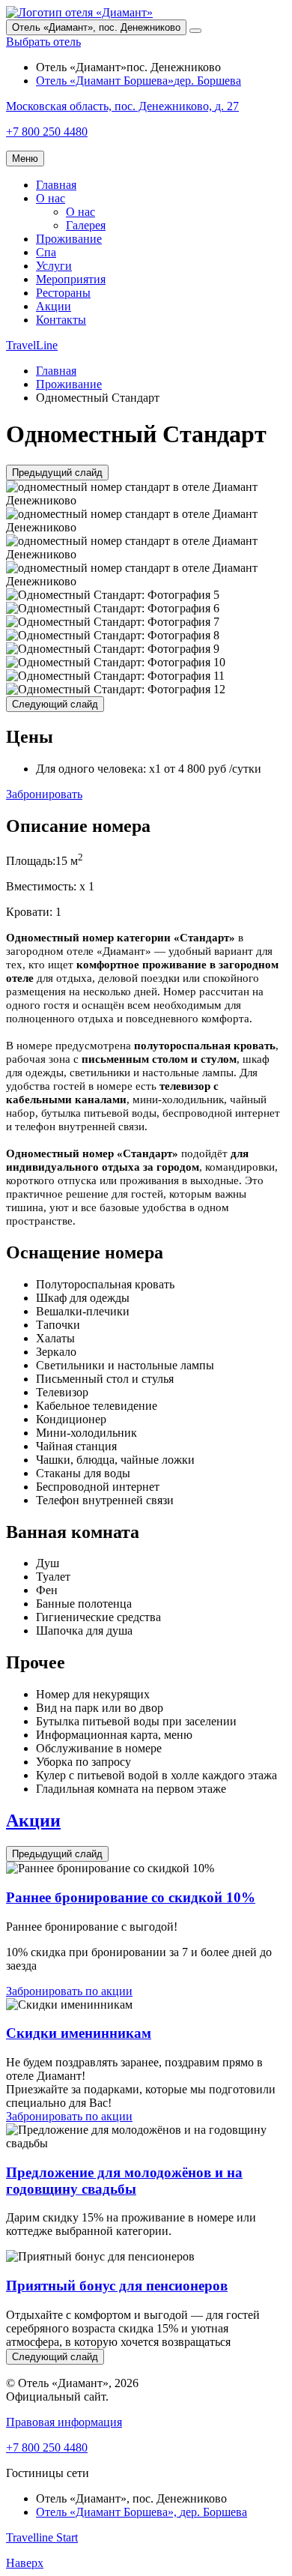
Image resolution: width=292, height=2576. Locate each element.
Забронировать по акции (69, 1991)
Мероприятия (71, 279)
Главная (56, 185)
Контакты (61, 320)
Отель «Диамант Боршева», (142, 2512)
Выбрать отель (43, 42)
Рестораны (63, 293)
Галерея (86, 225)
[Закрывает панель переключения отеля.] (195, 31)
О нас (51, 198)
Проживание (69, 239)
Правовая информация (64, 2422)
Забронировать (44, 794)
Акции (54, 306)
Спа (46, 252)
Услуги (54, 266)
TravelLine (32, 345)
